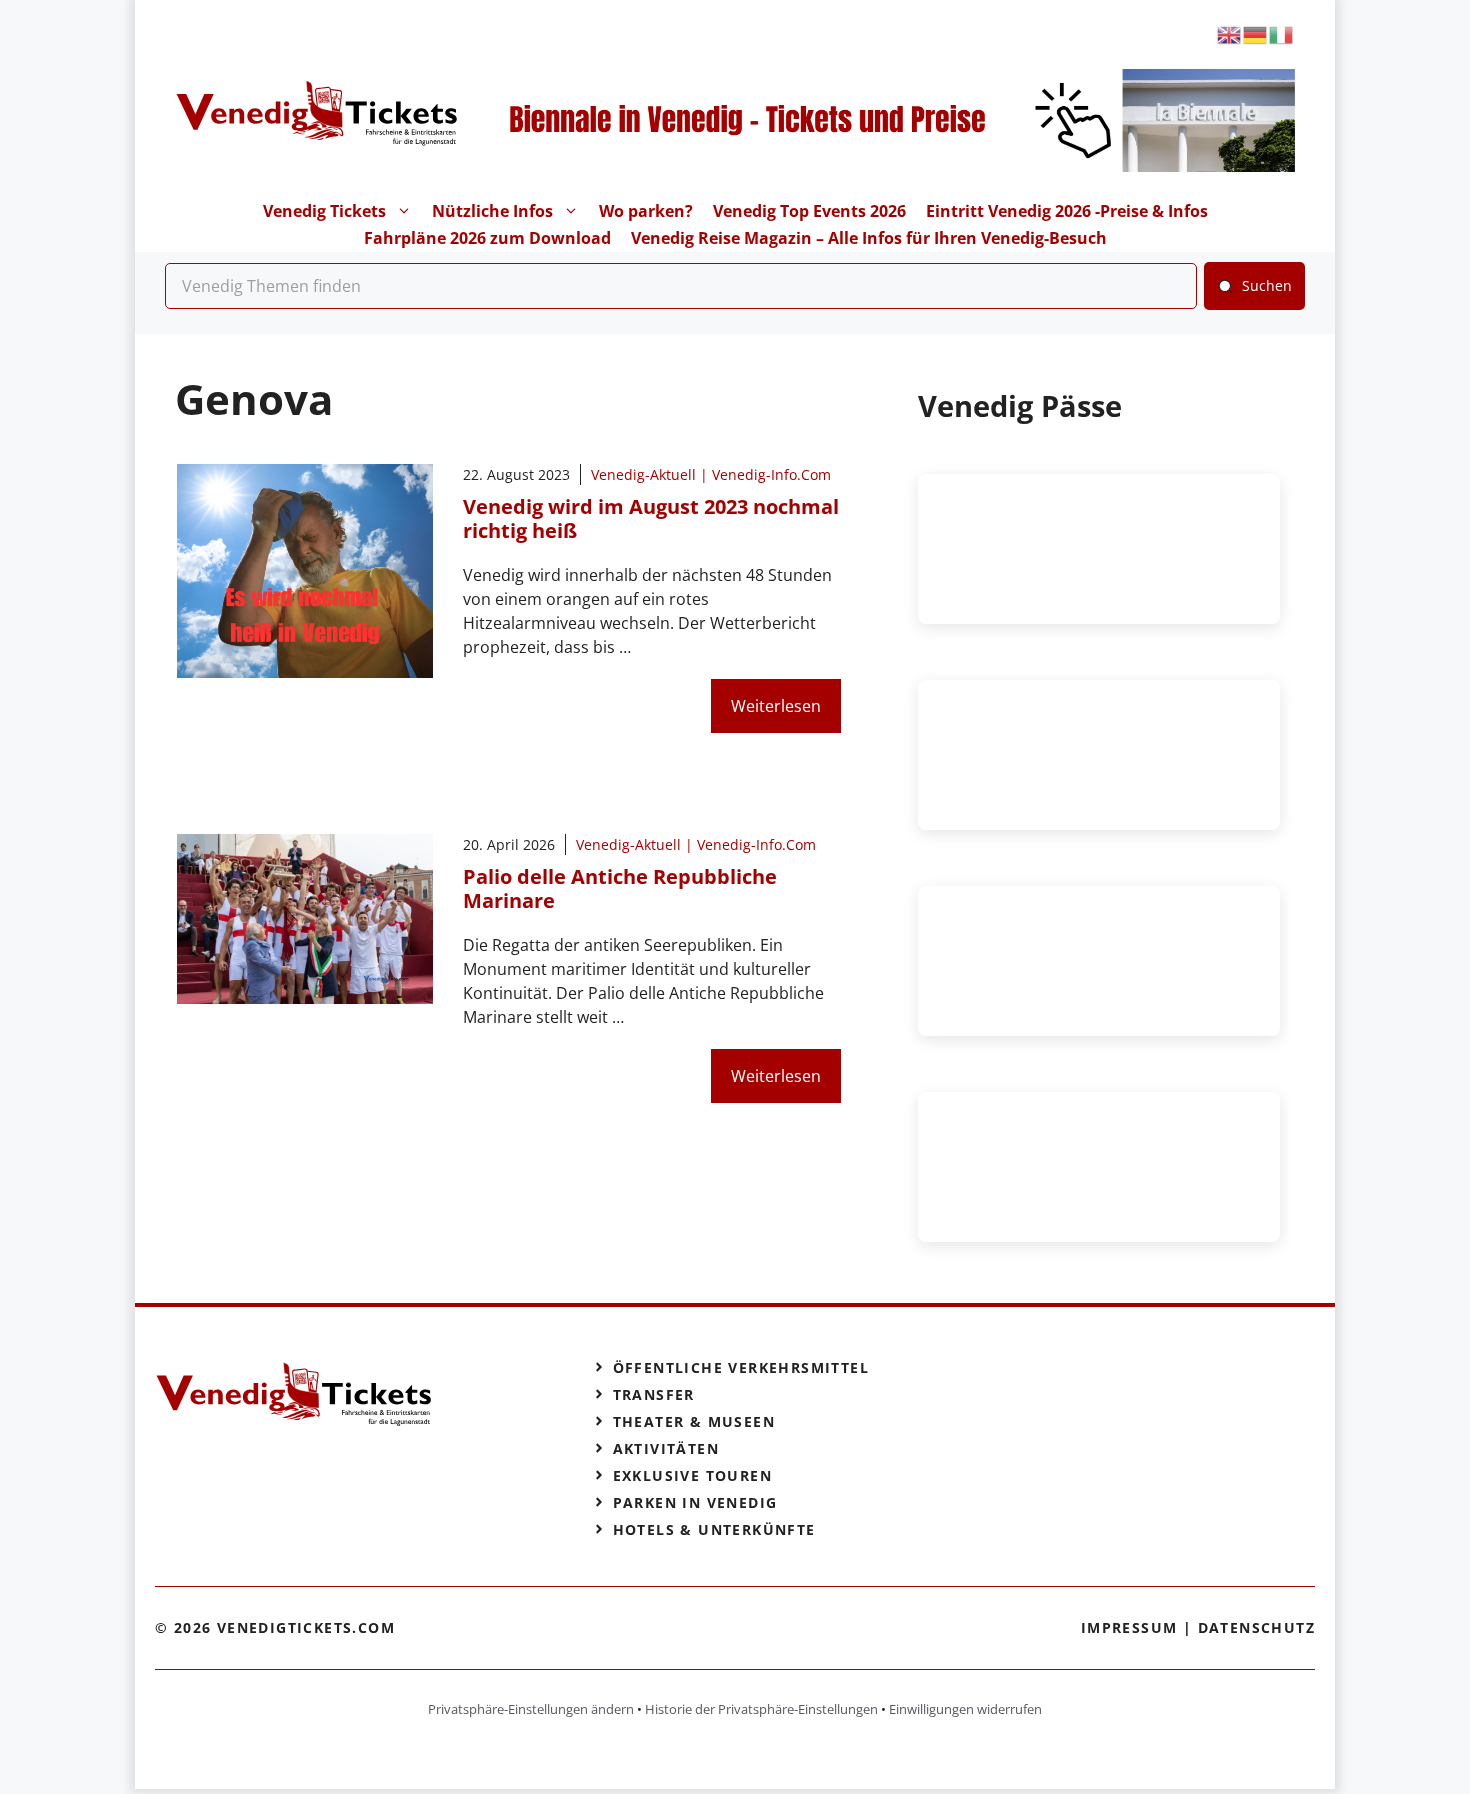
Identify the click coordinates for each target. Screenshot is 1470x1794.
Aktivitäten (666, 1448)
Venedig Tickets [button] (324, 211)
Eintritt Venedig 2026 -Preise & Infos (1067, 211)
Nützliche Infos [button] (492, 211)
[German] (1256, 33)
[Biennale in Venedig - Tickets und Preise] (878, 166)
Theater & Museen (694, 1421)
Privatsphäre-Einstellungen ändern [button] (531, 1709)
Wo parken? (646, 211)
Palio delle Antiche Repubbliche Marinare (620, 888)
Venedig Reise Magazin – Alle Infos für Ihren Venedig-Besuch (869, 238)
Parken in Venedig (695, 1502)
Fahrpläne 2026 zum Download (487, 238)
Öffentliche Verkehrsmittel (741, 1367)
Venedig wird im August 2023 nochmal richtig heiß (651, 518)
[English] (1230, 33)
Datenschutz (1256, 1627)
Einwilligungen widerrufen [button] (965, 1709)
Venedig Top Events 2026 (809, 211)
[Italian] (1282, 33)
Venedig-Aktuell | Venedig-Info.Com (711, 474)
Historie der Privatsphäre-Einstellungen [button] (761, 1709)
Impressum (1129, 1627)
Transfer (654, 1394)
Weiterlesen (776, 706)
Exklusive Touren (692, 1475)
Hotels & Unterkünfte (714, 1529)
